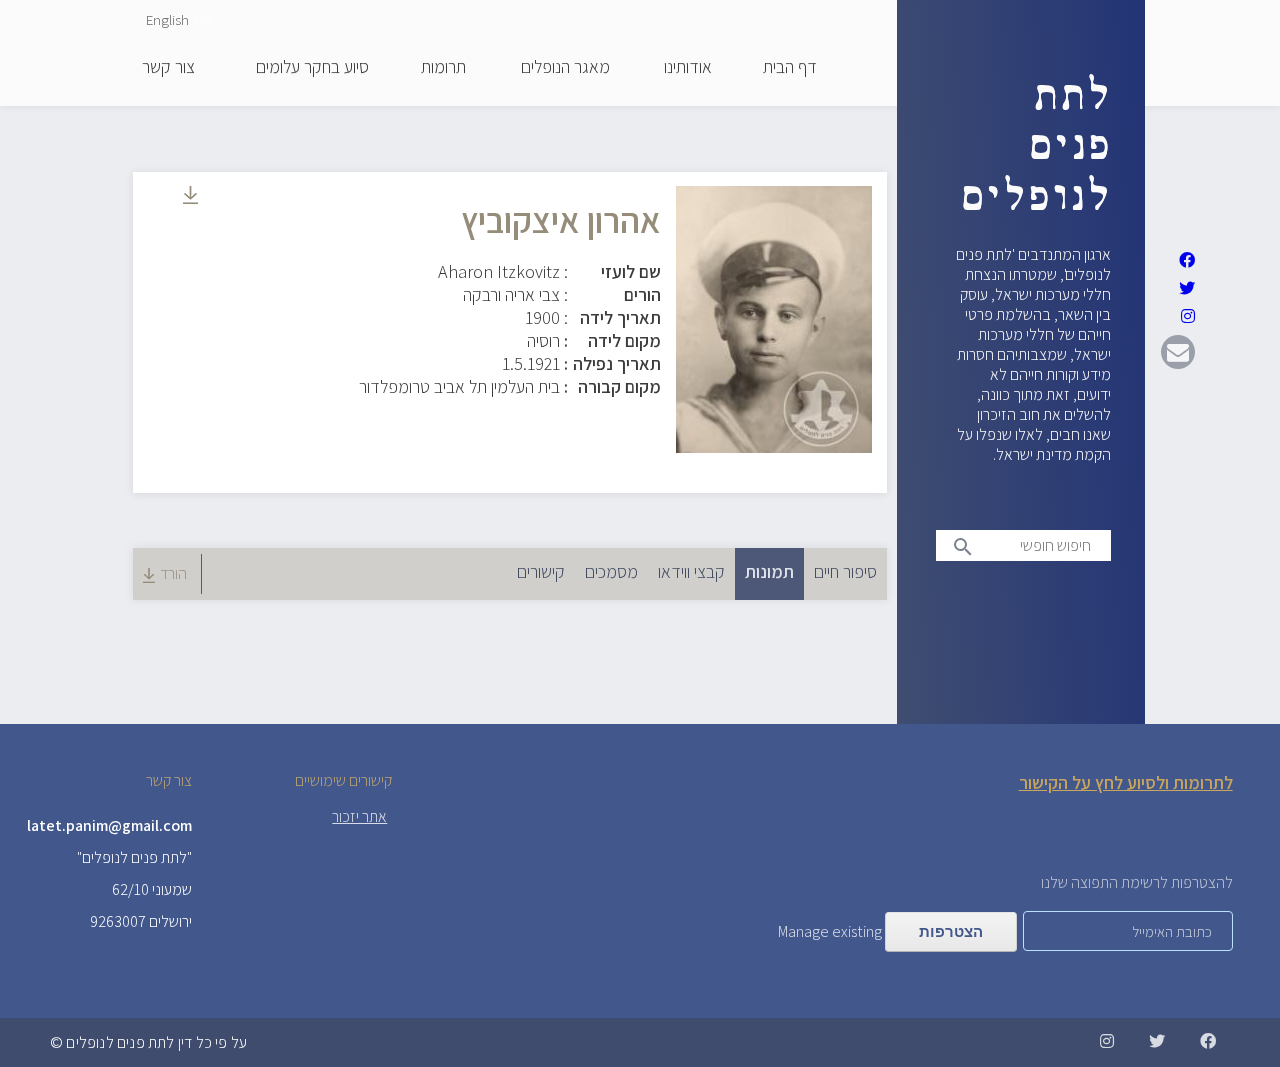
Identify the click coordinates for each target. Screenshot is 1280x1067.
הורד (173, 573)
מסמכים (611, 571)
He (202, 19)
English (167, 19)
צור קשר (168, 68)
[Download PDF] (190, 197)
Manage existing (830, 931)
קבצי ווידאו (691, 571)
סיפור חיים (845, 571)
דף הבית (790, 68)
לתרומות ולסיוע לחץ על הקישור (1126, 782)
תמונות (764, 571)
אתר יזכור (359, 816)
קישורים (541, 571)
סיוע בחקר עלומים (312, 68)
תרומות (443, 68)
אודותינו (688, 68)
